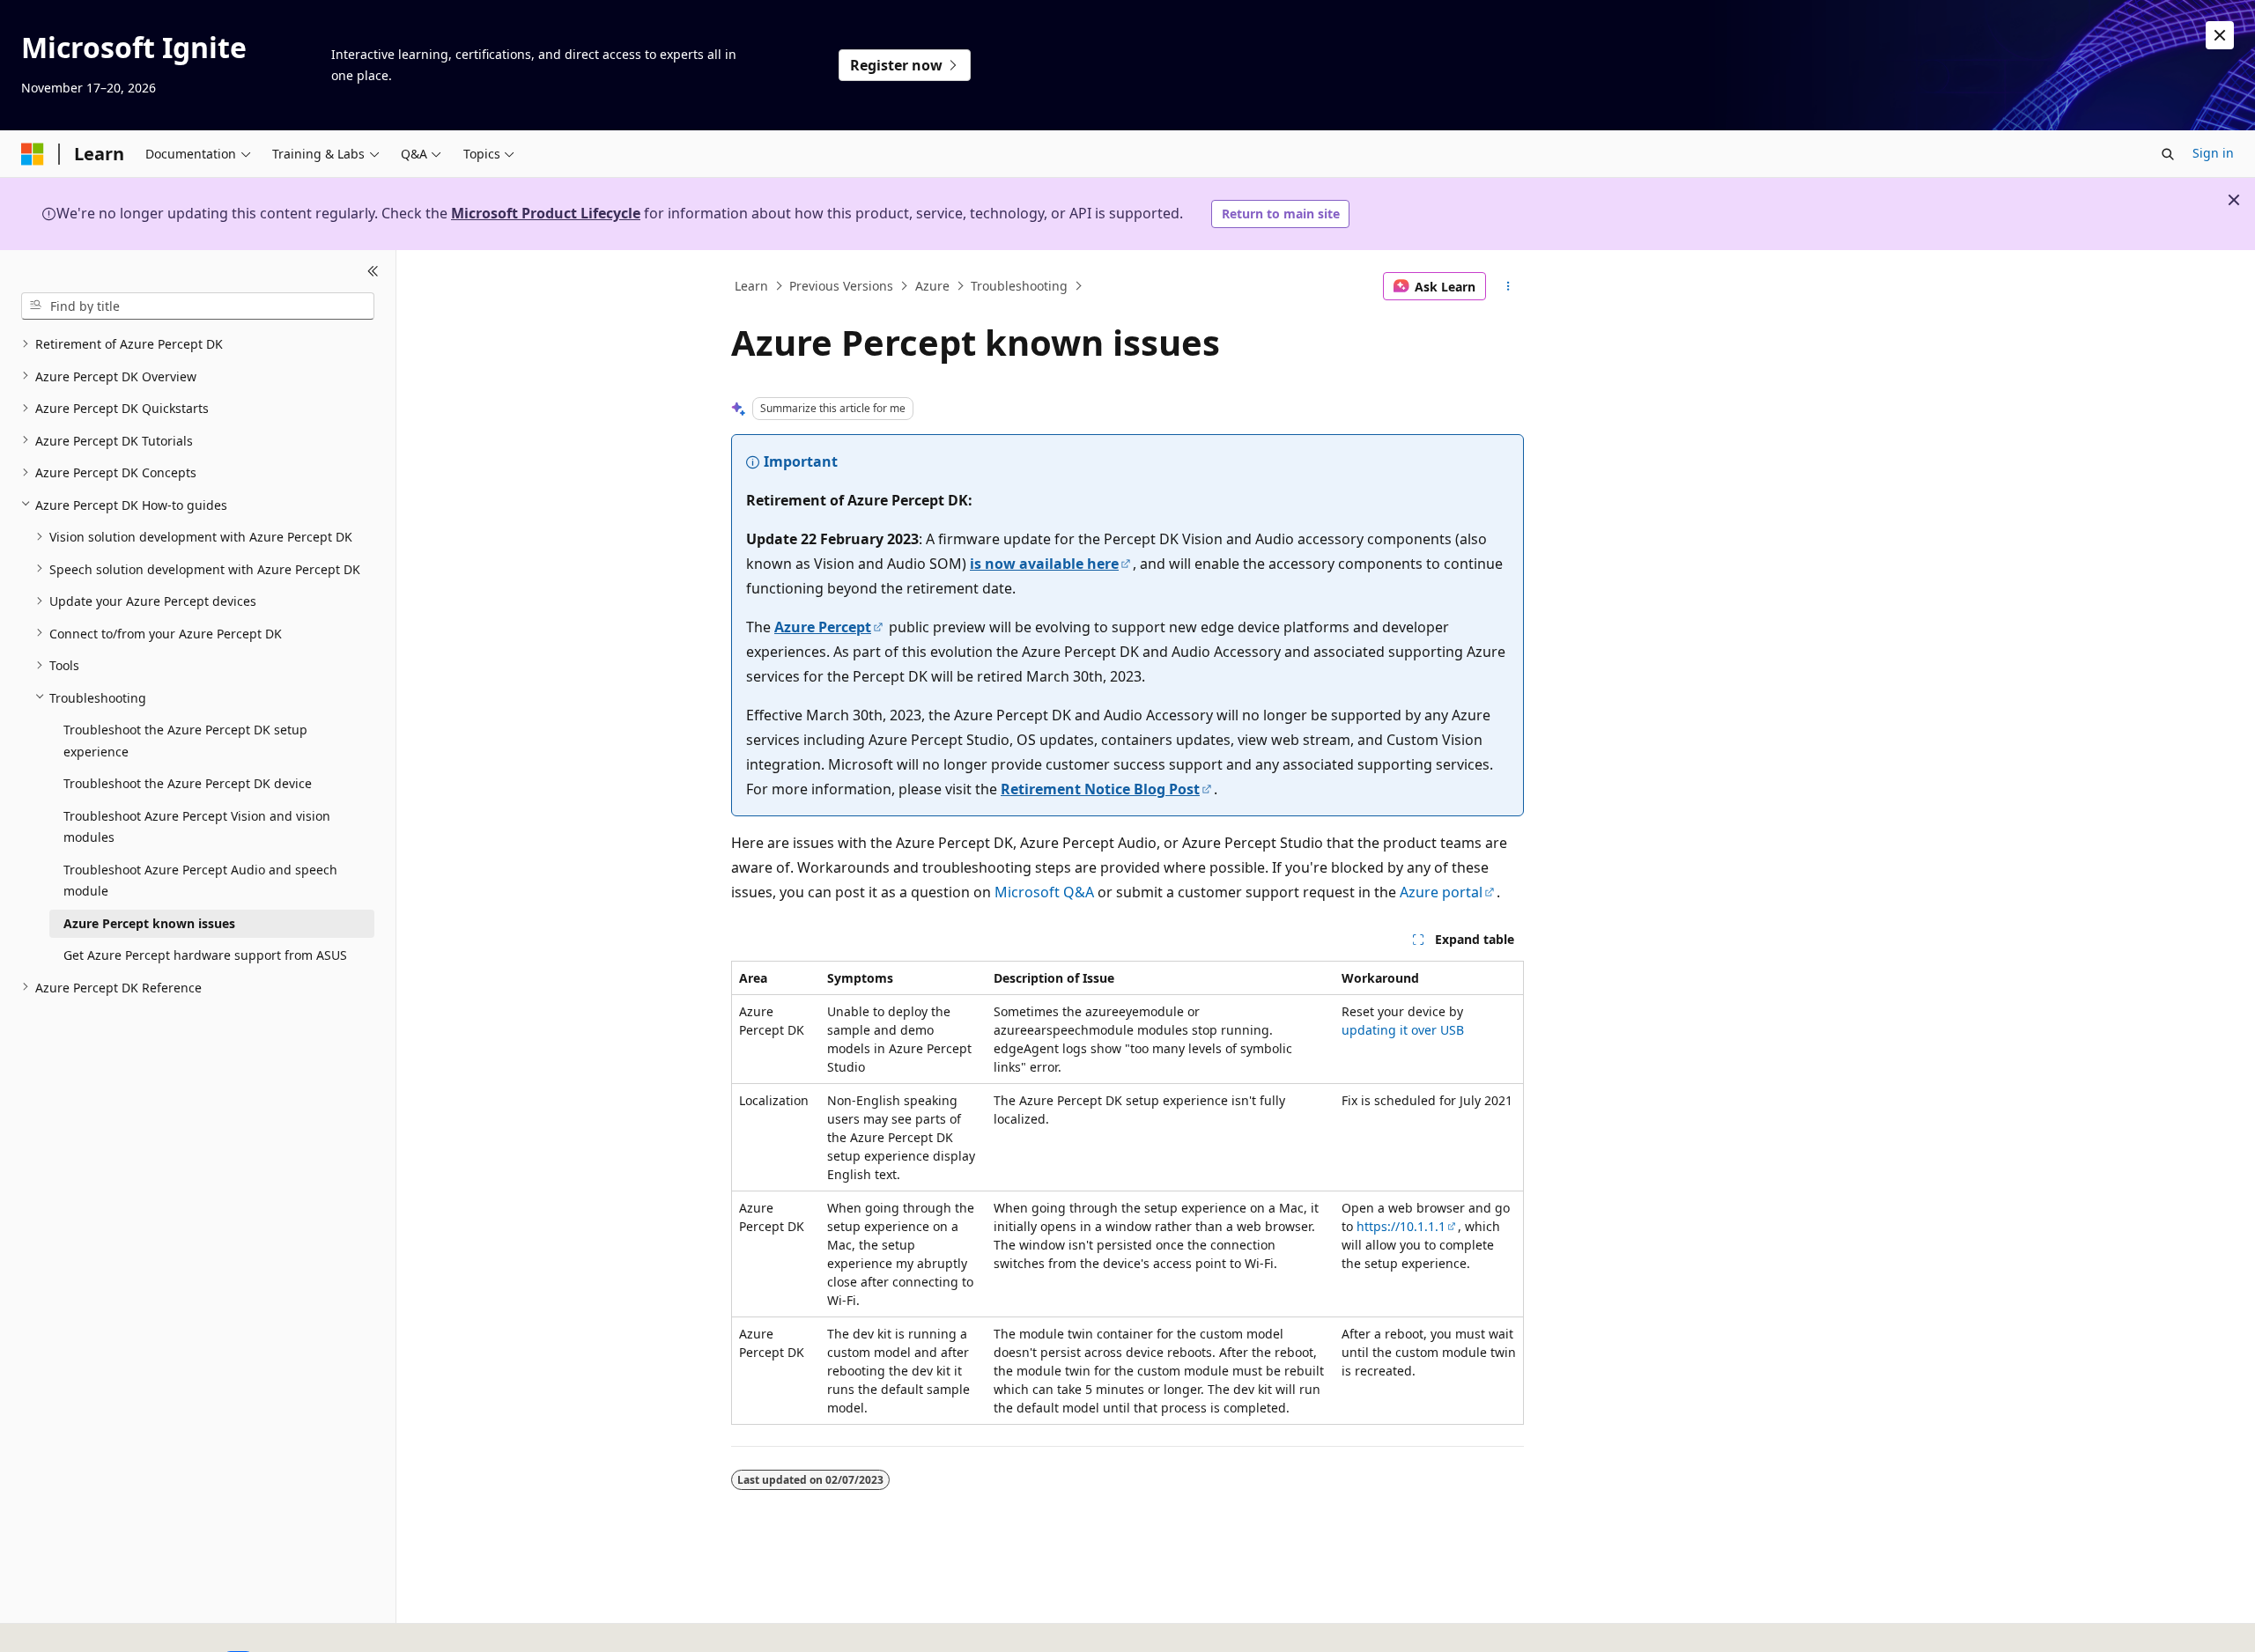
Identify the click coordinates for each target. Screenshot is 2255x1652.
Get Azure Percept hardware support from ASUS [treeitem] (205, 955)
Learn (751, 286)
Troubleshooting (1019, 286)
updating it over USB (1403, 1030)
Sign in (2213, 153)
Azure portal (1441, 892)
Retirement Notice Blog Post (1100, 789)
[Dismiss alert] (2220, 35)
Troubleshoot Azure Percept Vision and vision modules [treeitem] (197, 826)
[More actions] (1508, 286)
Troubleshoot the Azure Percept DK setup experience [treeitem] (185, 741)
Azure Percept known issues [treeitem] (149, 922)
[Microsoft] (33, 154)
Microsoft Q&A (1044, 892)
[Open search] (2168, 154)
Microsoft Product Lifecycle (546, 213)
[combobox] (198, 306)
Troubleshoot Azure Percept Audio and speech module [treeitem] (200, 880)
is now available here (1044, 564)
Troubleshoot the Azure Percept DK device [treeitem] (188, 783)
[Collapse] (373, 271)
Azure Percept (823, 627)
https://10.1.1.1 (1401, 1226)
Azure (932, 286)
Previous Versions (841, 286)
